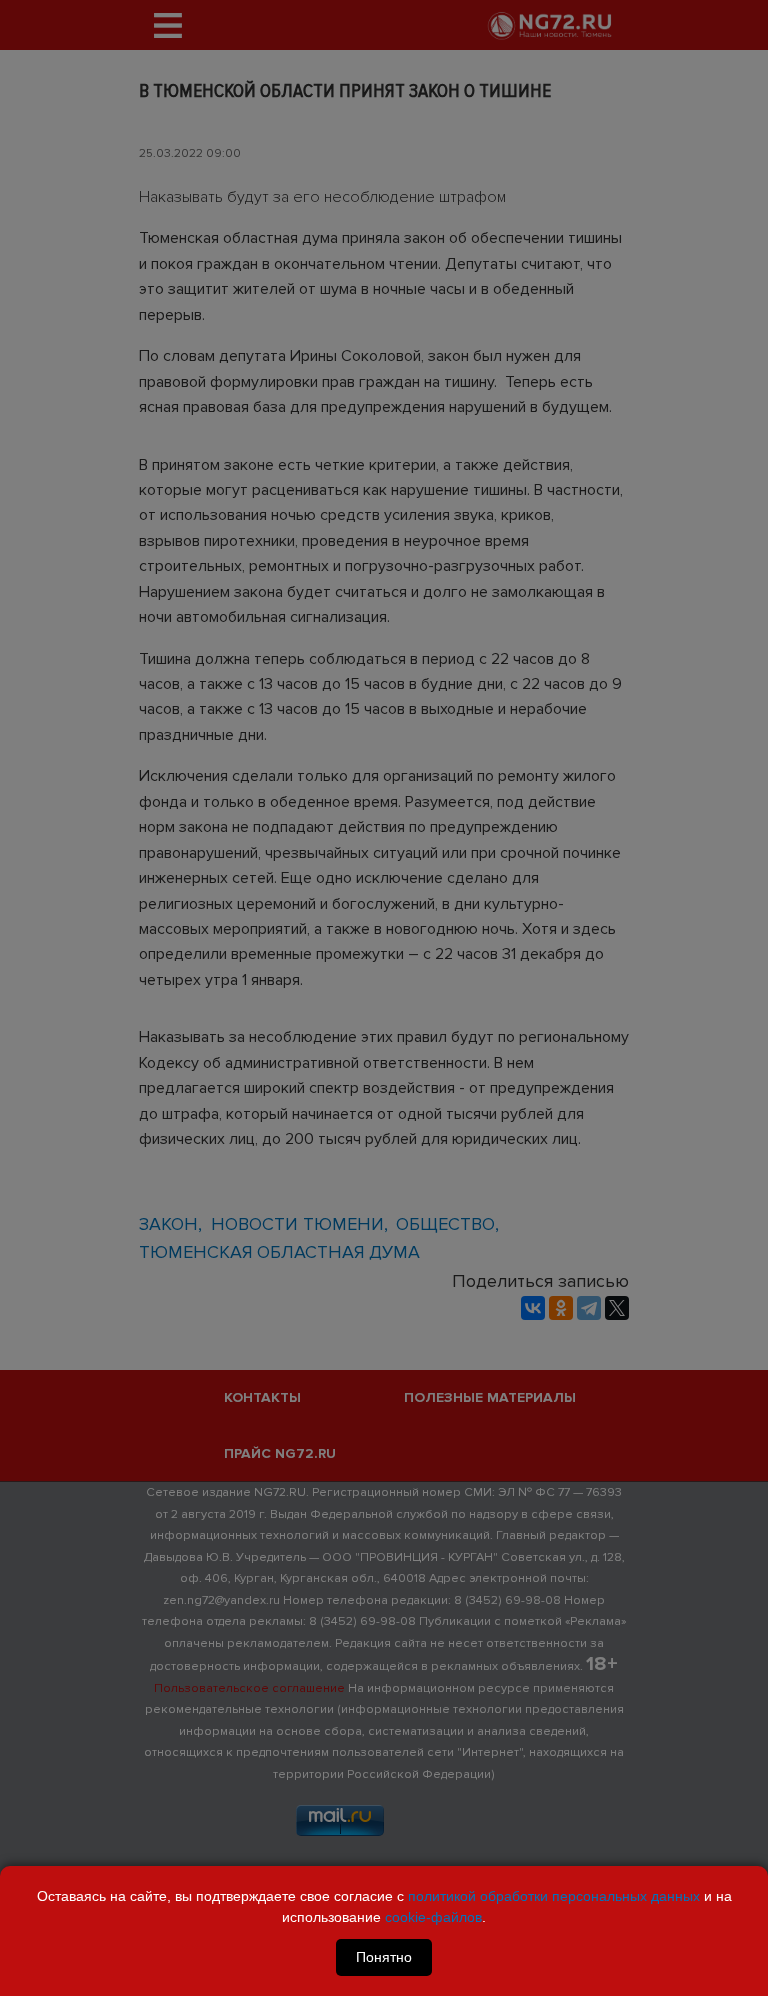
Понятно (384, 1957)
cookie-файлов (433, 1917)
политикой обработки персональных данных (554, 1896)
